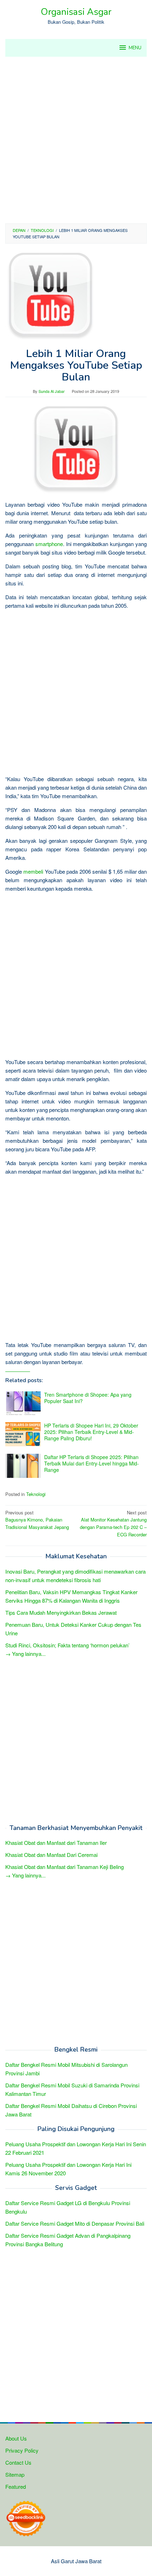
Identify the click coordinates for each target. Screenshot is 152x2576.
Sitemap (15, 2474)
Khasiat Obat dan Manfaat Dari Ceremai (51, 1855)
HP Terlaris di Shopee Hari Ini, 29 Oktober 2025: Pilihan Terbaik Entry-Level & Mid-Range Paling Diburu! (91, 1432)
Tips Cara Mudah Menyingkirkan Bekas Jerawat (61, 1612)
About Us (16, 2438)
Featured (16, 2486)
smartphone (49, 544)
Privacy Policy (22, 2450)
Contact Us (18, 2462)
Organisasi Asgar (76, 12)
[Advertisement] (76, 140)
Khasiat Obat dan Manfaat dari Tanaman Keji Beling (65, 1867)
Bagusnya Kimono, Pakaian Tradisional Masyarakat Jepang (37, 1520)
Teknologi (36, 1494)
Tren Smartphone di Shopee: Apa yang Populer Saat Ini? (88, 1398)
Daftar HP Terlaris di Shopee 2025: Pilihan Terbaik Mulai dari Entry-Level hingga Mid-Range (92, 1463)
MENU (135, 48)
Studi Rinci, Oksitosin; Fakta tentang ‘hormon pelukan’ (67, 1645)
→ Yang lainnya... (25, 1654)
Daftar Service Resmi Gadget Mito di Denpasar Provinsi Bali (75, 2223)
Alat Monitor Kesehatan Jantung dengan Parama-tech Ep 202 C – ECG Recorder (113, 1523)
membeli (33, 871)
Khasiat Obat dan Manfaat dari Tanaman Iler (56, 1843)
